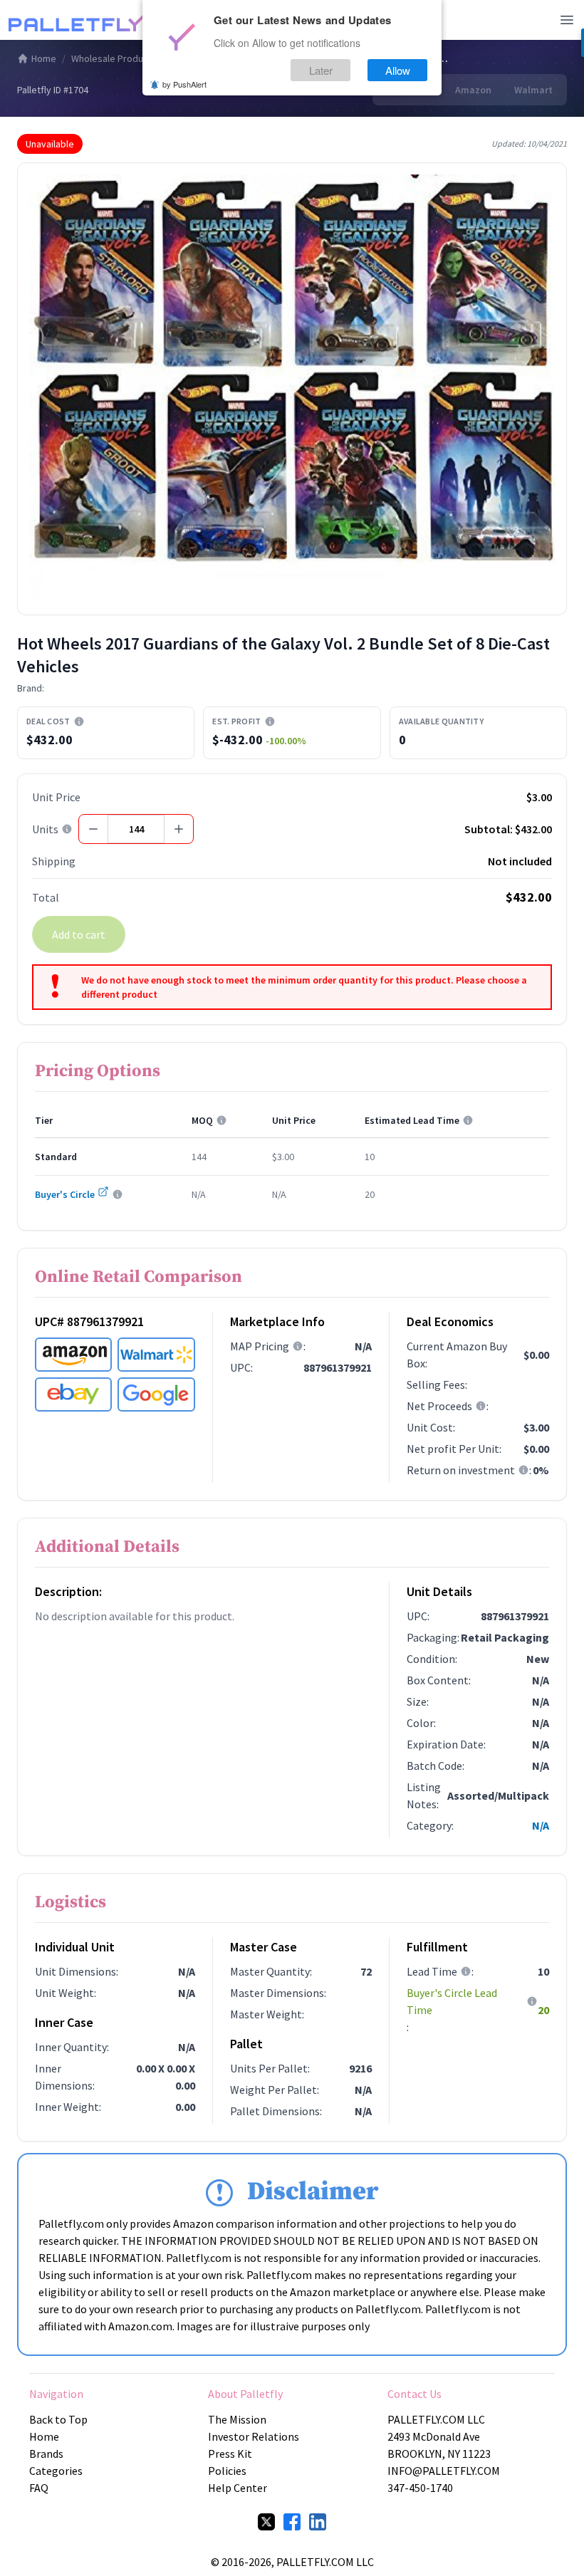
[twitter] (266, 2522)
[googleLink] (156, 1394)
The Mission (237, 2419)
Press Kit (230, 2454)
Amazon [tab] (473, 90)
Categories (56, 2471)
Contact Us (414, 2394)
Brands (46, 2454)
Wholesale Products (114, 58)
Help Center (238, 2488)
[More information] (79, 721)
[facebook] (292, 2522)
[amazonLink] (73, 1355)
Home (44, 58)
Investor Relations (254, 2436)
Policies (227, 2471)
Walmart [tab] (533, 90)
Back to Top (58, 2419)
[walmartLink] (156, 1355)
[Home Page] (80, 20)
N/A (541, 1825)
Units (45, 829)
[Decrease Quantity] (93, 829)
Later (321, 70)
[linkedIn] (318, 2522)
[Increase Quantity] (179, 829)
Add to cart (79, 934)
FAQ (39, 2488)
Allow (398, 70)
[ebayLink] (73, 1394)
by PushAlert (184, 84)
